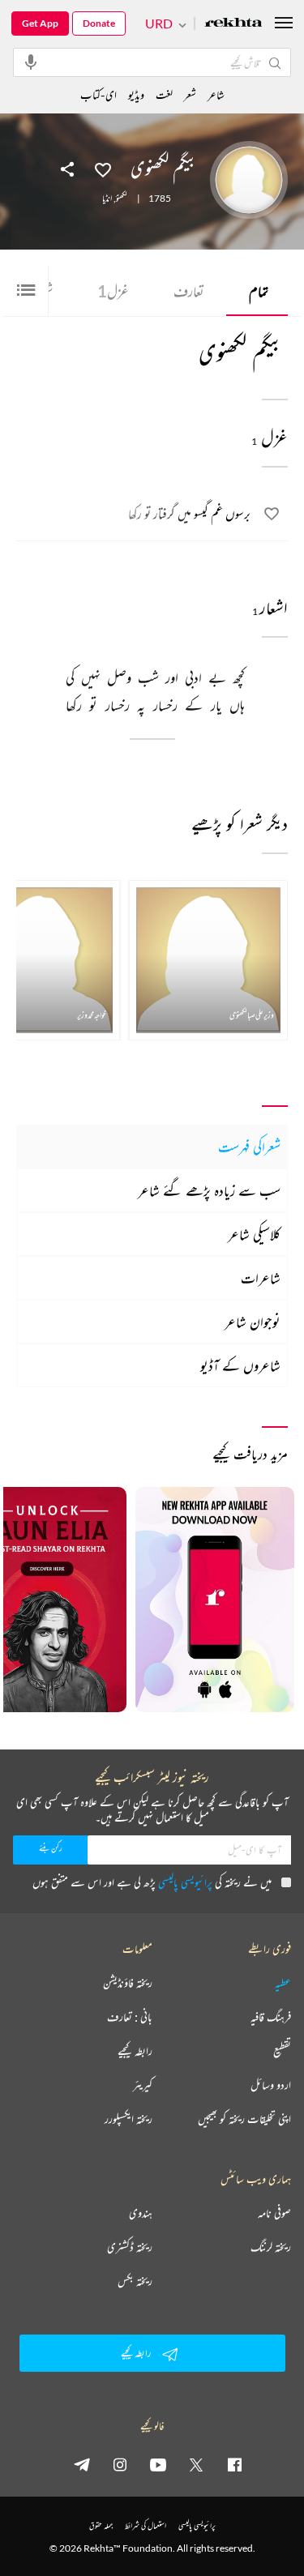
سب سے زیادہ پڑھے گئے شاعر (209, 1190)
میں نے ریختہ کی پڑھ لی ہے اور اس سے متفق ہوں (152, 1882)
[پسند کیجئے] (103, 169)
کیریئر (143, 2085)
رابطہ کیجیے (135, 2051)
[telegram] (82, 2464)
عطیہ (283, 1983)
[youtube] (158, 2464)
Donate (99, 23)
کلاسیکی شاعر (254, 1234)
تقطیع (282, 2051)
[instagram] (120, 2464)
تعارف (189, 291)
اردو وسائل (271, 2085)
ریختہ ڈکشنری (130, 2247)
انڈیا (107, 199)
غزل (113, 291)
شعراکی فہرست (249, 1147)
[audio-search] (31, 62)
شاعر (216, 94)
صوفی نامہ (274, 2213)
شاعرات (261, 1278)
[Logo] (233, 24)
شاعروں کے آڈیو (240, 1365)
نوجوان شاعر (253, 1322)
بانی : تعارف (130, 2017)
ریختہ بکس (135, 2281)
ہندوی (141, 2213)
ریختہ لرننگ (271, 2247)
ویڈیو (136, 94)
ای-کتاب (98, 94)
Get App (40, 23)
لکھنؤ (122, 199)
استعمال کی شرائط (146, 2525)
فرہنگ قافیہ (271, 2017)
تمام (259, 291)
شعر (190, 94)
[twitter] (196, 2464)
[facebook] (234, 2464)
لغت (164, 94)
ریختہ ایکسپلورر (128, 2119)
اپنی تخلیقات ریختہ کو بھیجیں (244, 2119)
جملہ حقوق (101, 2525)
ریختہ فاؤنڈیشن (128, 1983)
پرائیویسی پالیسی (185, 1882)
